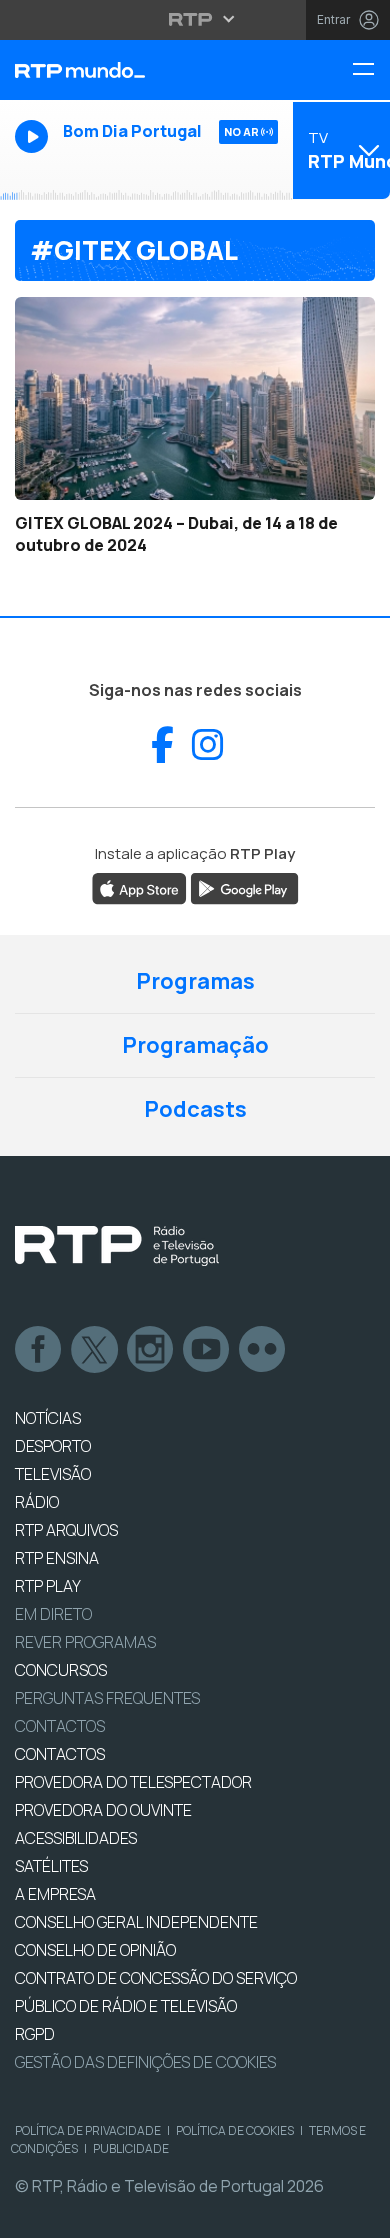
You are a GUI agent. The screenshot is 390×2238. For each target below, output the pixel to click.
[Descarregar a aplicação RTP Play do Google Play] (244, 888)
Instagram (151, 1350)
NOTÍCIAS (48, 1418)
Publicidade (131, 2148)
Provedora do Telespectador (133, 1782)
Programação (195, 1045)
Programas (195, 981)
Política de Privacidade (88, 2130)
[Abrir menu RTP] (195, 19)
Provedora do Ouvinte (103, 1810)
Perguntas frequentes (107, 1698)
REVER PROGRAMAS (85, 1642)
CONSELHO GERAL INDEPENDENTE (136, 1922)
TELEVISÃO (53, 1474)
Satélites (51, 1866)
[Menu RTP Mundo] (371, 70)
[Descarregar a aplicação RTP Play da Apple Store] (139, 888)
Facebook (39, 1350)
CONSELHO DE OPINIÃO (95, 1950)
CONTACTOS (60, 1754)
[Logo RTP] (117, 1246)
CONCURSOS (61, 1670)
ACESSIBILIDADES (76, 1838)
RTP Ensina (57, 1558)
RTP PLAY (48, 1586)
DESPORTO (53, 1446)
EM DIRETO (53, 1614)
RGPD (35, 2034)
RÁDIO (37, 1502)
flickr (263, 1350)
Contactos (60, 1726)
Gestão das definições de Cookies (145, 2062)
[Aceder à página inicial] (130, 70)
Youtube (207, 1350)
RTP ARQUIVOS (66, 1530)
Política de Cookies (235, 2130)
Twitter (95, 1350)
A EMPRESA (55, 1894)
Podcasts (195, 1109)
